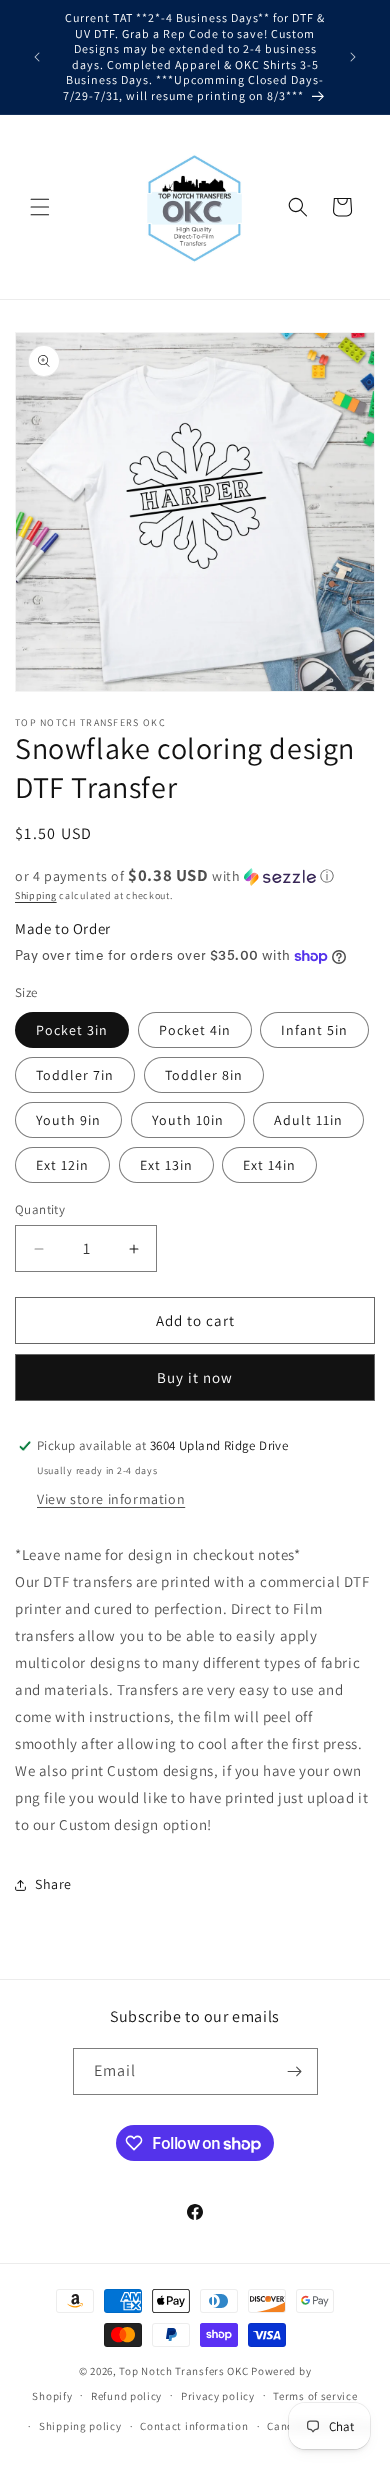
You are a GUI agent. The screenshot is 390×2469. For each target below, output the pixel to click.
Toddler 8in (204, 1075)
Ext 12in (62, 1165)
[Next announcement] (353, 57)
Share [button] (53, 1884)
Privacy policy (218, 2396)
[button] (40, 207)
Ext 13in (166, 1165)
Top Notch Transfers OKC (185, 2371)
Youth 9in (68, 1120)
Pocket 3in (72, 1030)
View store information (111, 1499)
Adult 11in (308, 1120)
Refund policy (126, 2396)
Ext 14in (269, 1165)
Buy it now (195, 1377)
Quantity (40, 1209)
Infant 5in (314, 1030)
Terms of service (315, 2396)
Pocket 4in (195, 1030)
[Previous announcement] (37, 57)
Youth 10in (188, 1120)
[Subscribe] (295, 2071)
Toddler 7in (75, 1075)
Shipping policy (80, 2426)
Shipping (36, 895)
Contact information (194, 2426)
